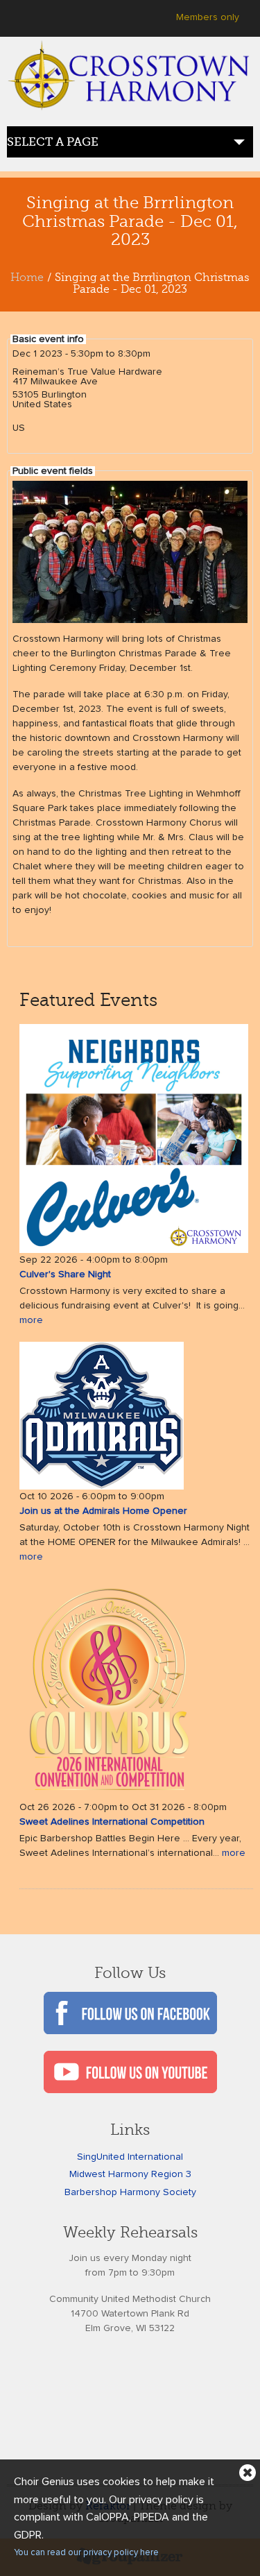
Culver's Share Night (65, 1274)
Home (27, 278)
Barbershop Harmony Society (130, 2192)
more (31, 1320)
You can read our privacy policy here (86, 2553)
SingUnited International (130, 2157)
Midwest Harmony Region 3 (130, 2174)
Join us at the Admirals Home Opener (103, 1511)
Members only (208, 17)
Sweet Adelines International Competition (112, 1822)
